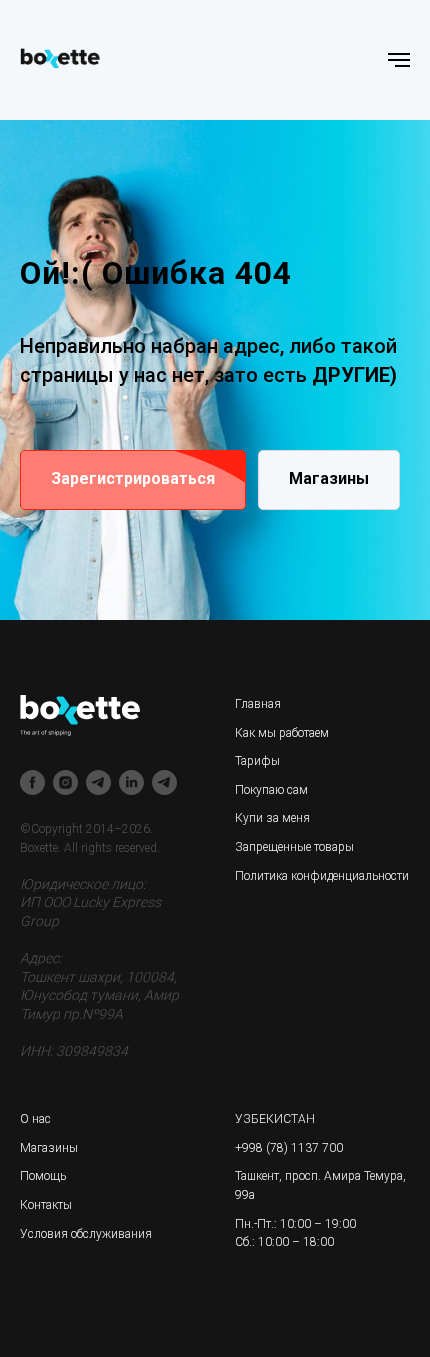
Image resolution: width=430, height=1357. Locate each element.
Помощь (43, 1176)
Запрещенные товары (294, 847)
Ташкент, (258, 1176)
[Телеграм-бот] (164, 782)
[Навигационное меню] (399, 60)
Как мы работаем (282, 733)
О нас (35, 1119)
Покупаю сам (271, 790)
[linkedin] (131, 782)
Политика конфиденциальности (322, 876)
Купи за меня (272, 818)
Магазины (49, 1148)
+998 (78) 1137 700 (289, 1148)
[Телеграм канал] (98, 782)
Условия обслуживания (86, 1234)
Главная (258, 704)
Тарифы (257, 761)
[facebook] (32, 782)
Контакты (46, 1205)
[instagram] (65, 782)
